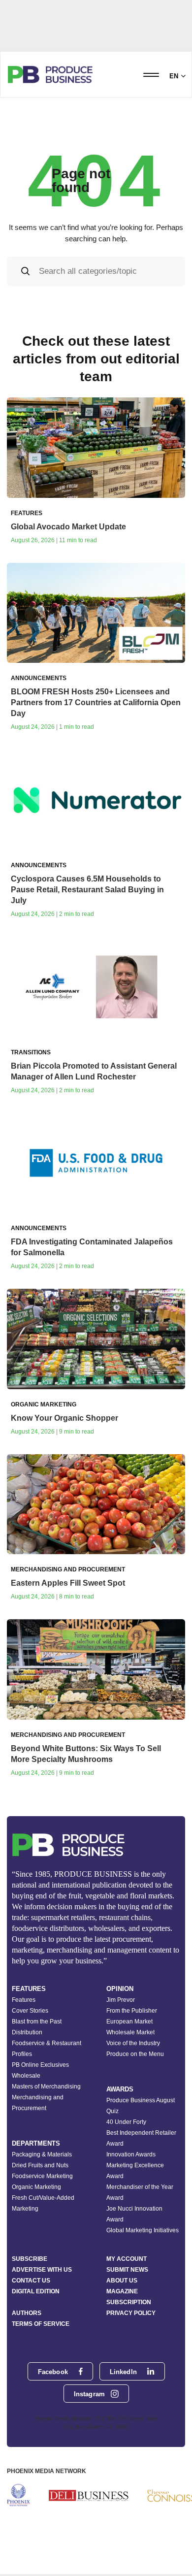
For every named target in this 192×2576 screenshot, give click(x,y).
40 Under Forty (126, 2122)
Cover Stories (30, 2011)
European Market (129, 2022)
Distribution (27, 2032)
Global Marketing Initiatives (143, 2230)
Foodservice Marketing (42, 2176)
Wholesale (26, 2076)
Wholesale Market (130, 2032)
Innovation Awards (131, 2154)
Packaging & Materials (42, 2154)
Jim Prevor (121, 2000)
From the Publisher (132, 2011)
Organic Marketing (36, 2187)
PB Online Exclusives (40, 2065)
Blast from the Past (37, 2022)
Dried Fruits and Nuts (40, 2165)
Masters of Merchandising (46, 2087)
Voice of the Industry (133, 2043)
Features (24, 2000)
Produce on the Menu (135, 2054)
